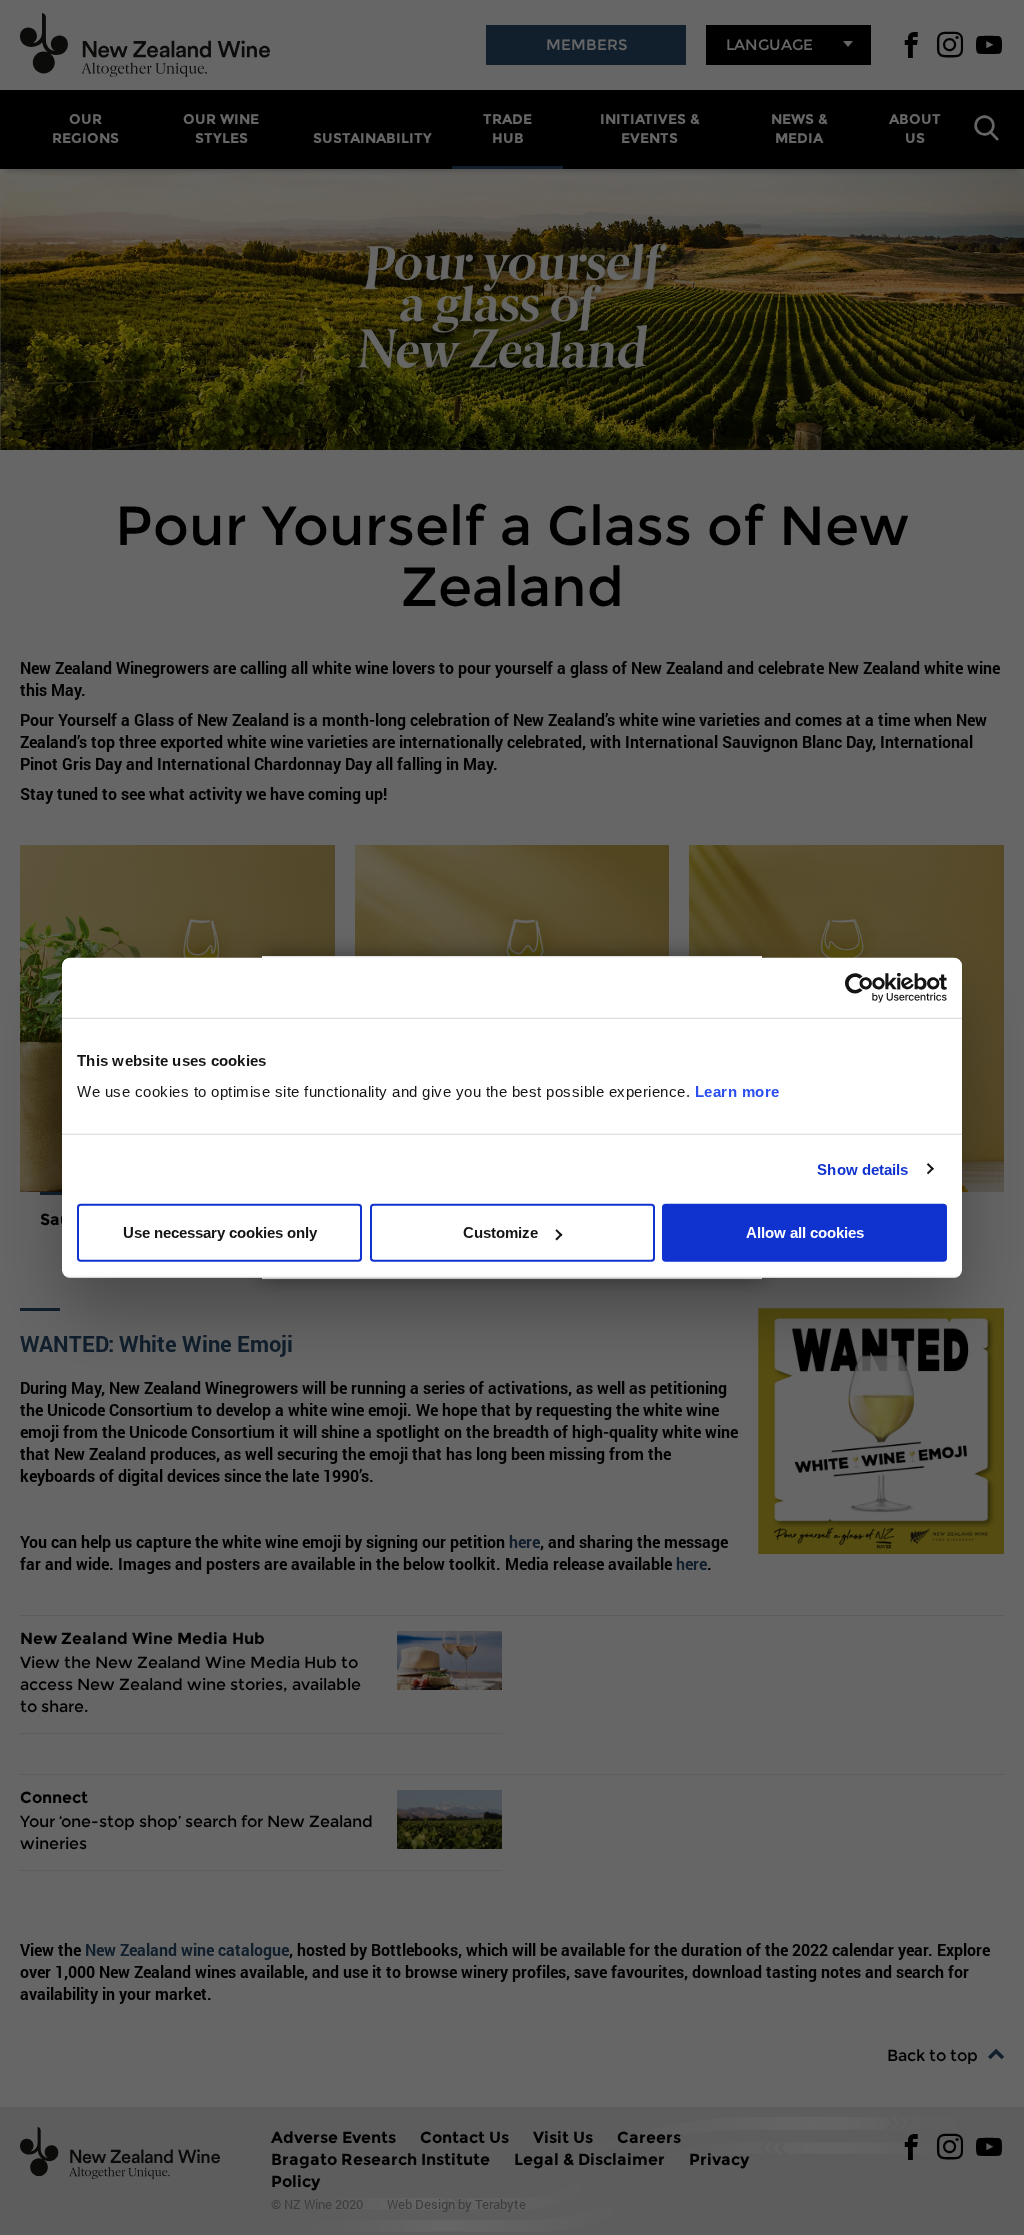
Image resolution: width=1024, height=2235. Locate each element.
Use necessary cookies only (220, 1232)
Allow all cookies (805, 1232)
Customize (500, 1232)
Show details (862, 1168)
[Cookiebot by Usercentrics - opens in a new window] (859, 987)
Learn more (737, 1091)
